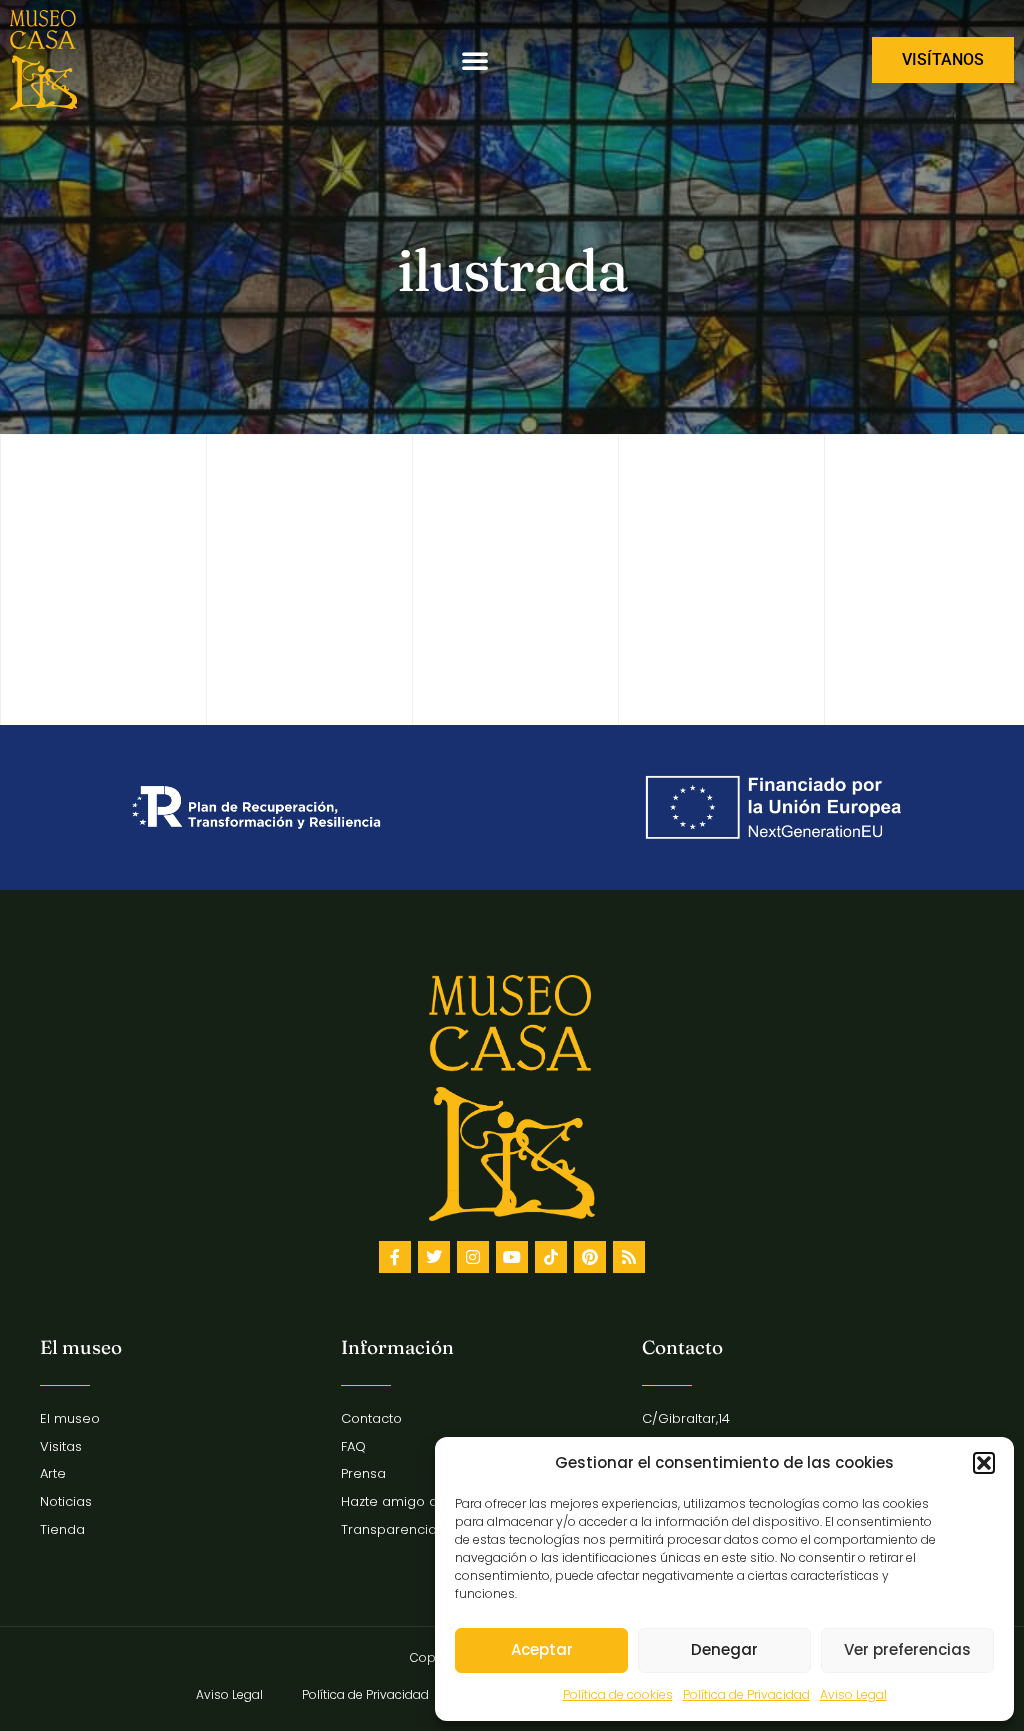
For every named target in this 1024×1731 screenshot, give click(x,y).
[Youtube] (512, 1257)
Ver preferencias (907, 1649)
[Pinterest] (590, 1257)
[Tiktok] (551, 1257)
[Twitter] (434, 1257)
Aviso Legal (853, 1694)
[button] (984, 1463)
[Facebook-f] (395, 1257)
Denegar (724, 1649)
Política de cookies (618, 1694)
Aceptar (542, 1649)
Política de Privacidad (746, 1694)
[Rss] (629, 1257)
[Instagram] (473, 1257)
